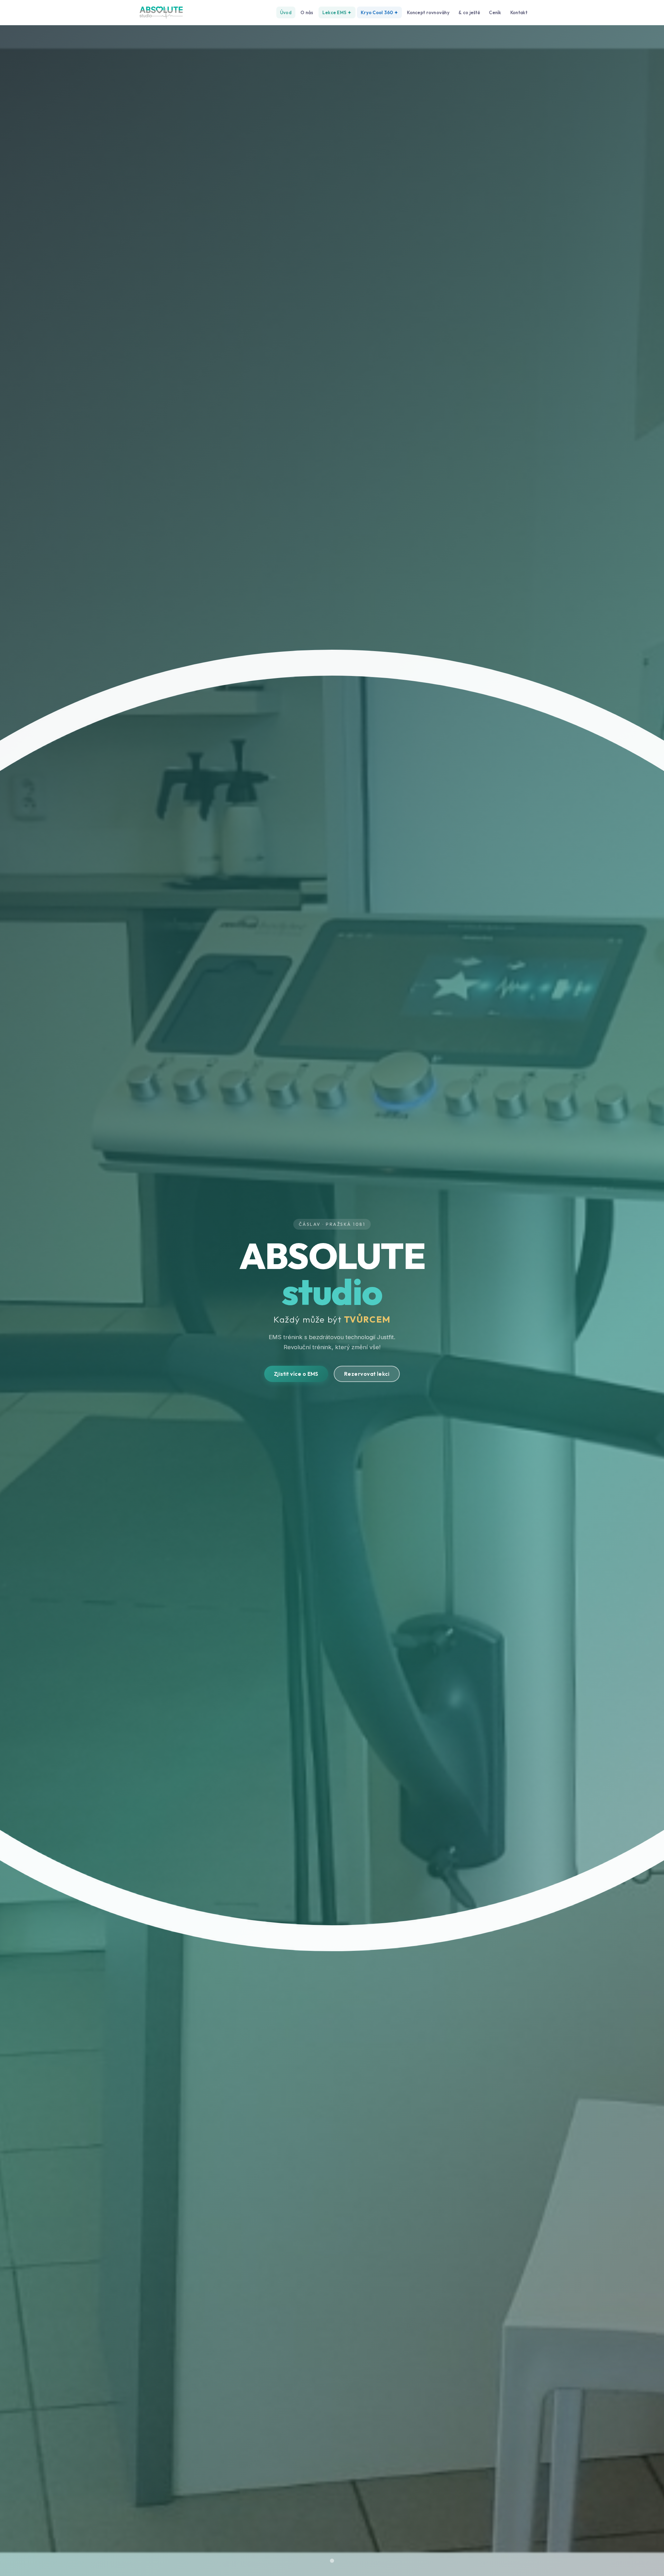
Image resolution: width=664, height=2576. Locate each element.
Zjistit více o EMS (296, 1374)
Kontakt (519, 12)
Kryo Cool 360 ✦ (379, 12)
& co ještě (469, 12)
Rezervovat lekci (367, 1374)
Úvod (286, 12)
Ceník (495, 12)
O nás (307, 12)
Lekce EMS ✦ (337, 12)
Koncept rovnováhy (428, 12)
